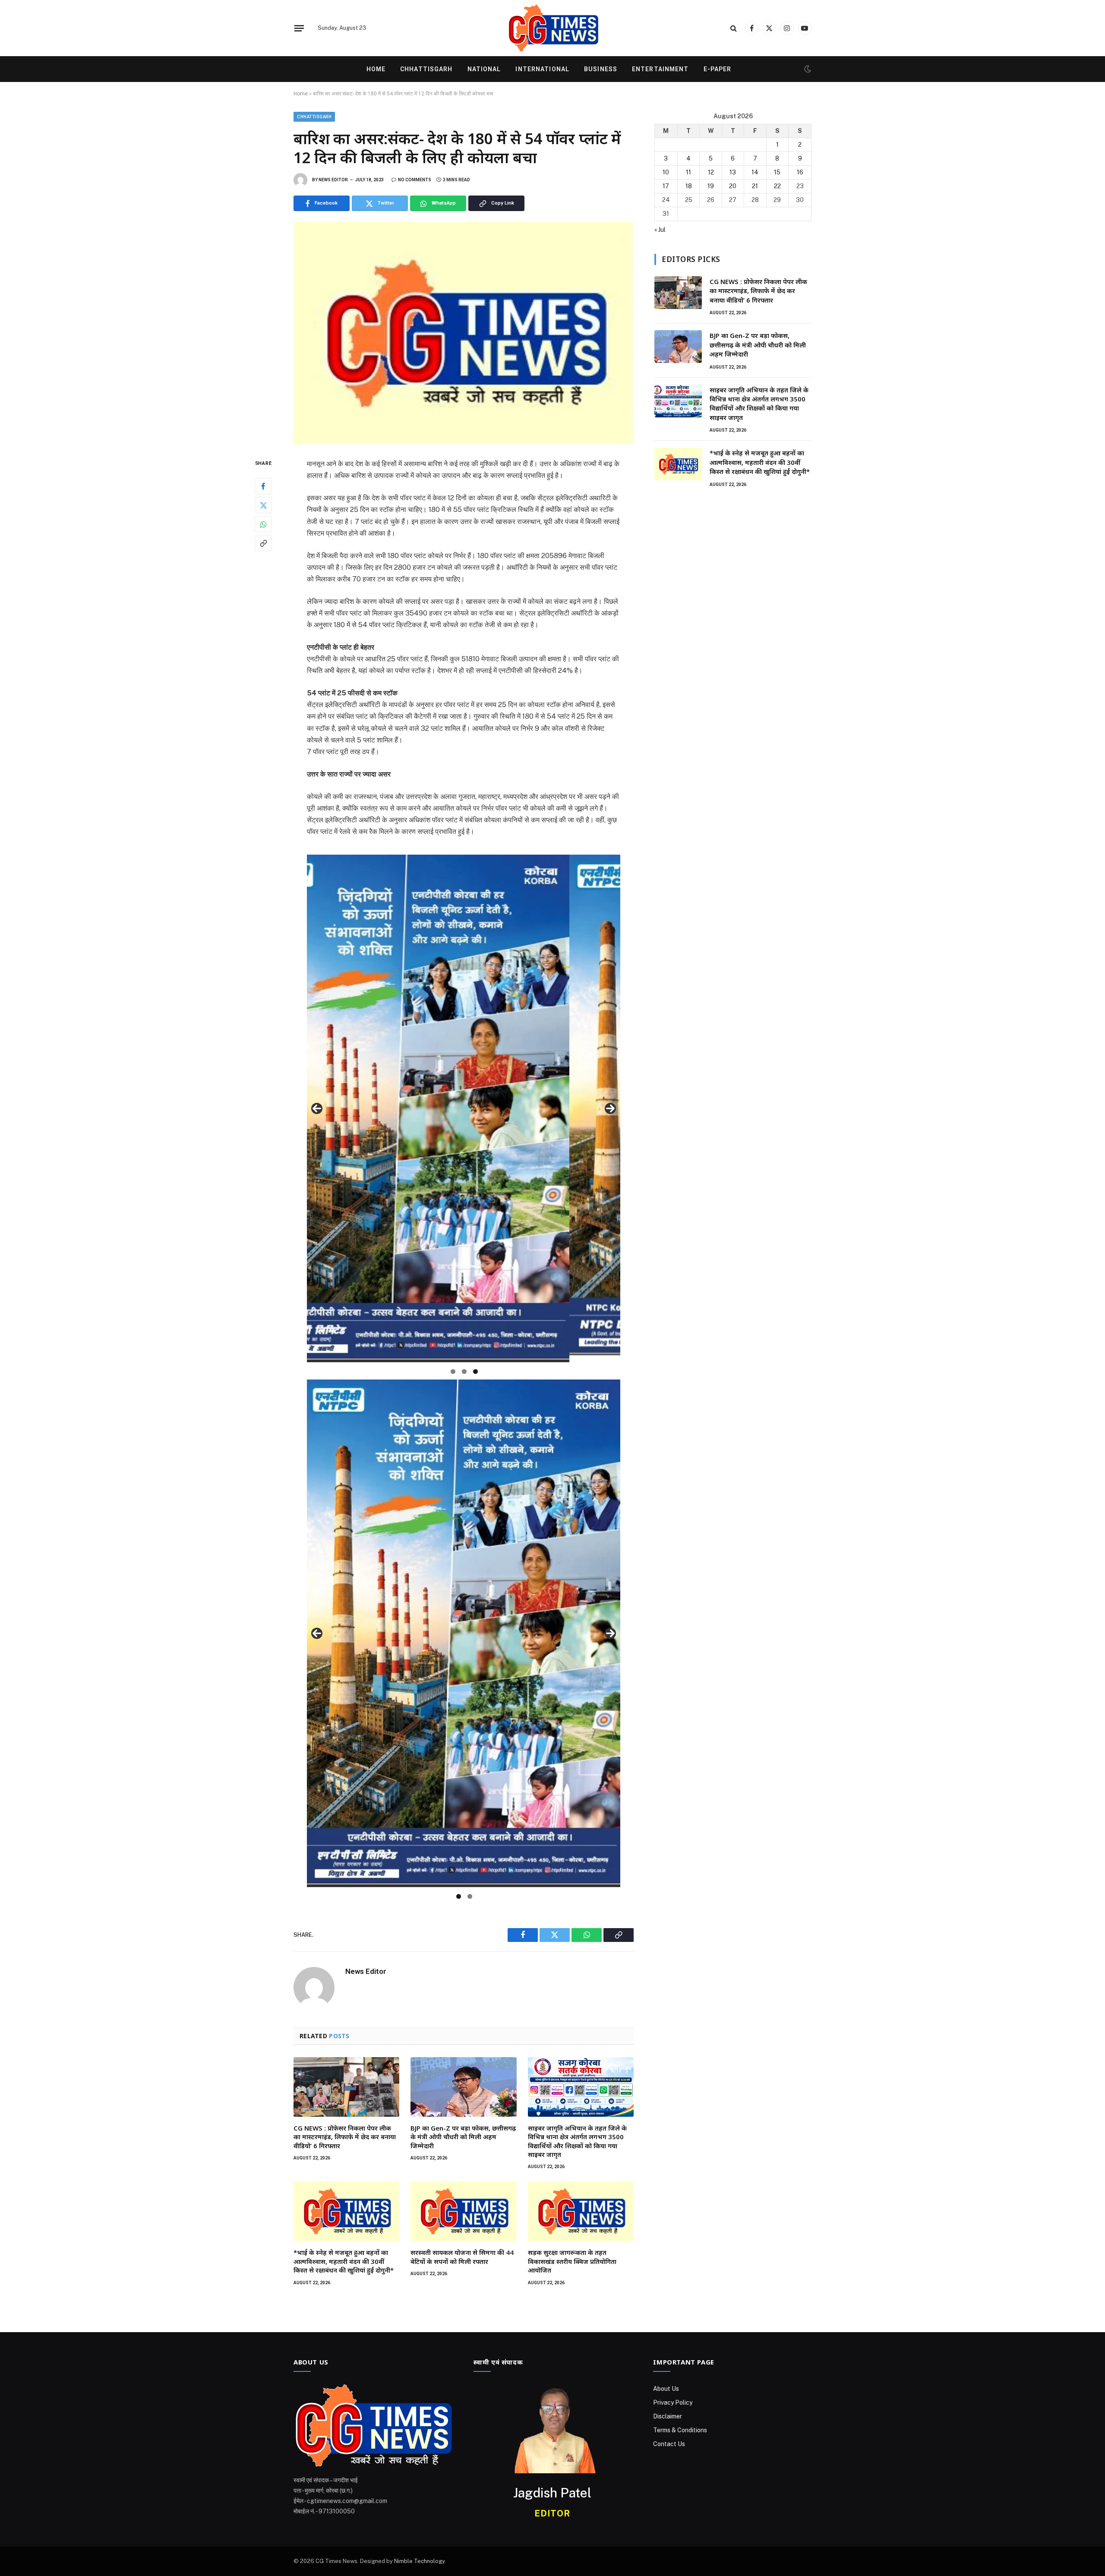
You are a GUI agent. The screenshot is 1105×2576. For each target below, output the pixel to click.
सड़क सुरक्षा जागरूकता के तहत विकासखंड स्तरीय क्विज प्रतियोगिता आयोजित (572, 2261)
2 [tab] (464, 1372)
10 (666, 172)
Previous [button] (317, 1108)
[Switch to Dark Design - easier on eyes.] (807, 69)
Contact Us (669, 2444)
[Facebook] (263, 486)
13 (733, 172)
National (484, 69)
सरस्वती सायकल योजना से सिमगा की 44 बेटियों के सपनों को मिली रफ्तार (462, 2257)
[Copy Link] (263, 543)
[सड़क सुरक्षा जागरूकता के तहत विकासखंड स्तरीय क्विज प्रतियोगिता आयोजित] (581, 2211)
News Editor (333, 180)
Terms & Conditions (680, 2430)
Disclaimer (668, 2416)
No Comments (415, 180)
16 (800, 172)
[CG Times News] (552, 28)
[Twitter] (263, 505)
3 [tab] (475, 1372)
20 (733, 186)
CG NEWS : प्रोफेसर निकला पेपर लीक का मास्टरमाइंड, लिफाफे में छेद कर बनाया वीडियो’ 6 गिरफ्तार (345, 2137)
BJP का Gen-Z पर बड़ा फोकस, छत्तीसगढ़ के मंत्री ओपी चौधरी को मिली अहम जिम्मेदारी (463, 2137)
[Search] (734, 28)
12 (711, 172)
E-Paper (718, 69)
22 (777, 186)
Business (601, 69)
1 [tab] (453, 1372)
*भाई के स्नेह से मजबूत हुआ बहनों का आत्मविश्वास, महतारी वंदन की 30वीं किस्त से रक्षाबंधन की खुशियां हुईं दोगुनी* (344, 2261)
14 (755, 172)
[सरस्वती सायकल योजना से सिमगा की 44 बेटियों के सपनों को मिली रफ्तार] (463, 2211)
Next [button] (610, 1108)
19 (711, 186)
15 (777, 172)
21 (755, 186)
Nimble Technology (419, 2561)
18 (689, 186)
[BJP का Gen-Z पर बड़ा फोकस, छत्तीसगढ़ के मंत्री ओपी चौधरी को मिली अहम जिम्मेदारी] (463, 2087)
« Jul (660, 230)
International (542, 69)
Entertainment (660, 69)
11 (688, 172)
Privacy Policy (673, 2402)
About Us (666, 2389)
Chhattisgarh (426, 69)
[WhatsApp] (263, 524)
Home (376, 69)
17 (666, 186)
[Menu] (299, 28)
